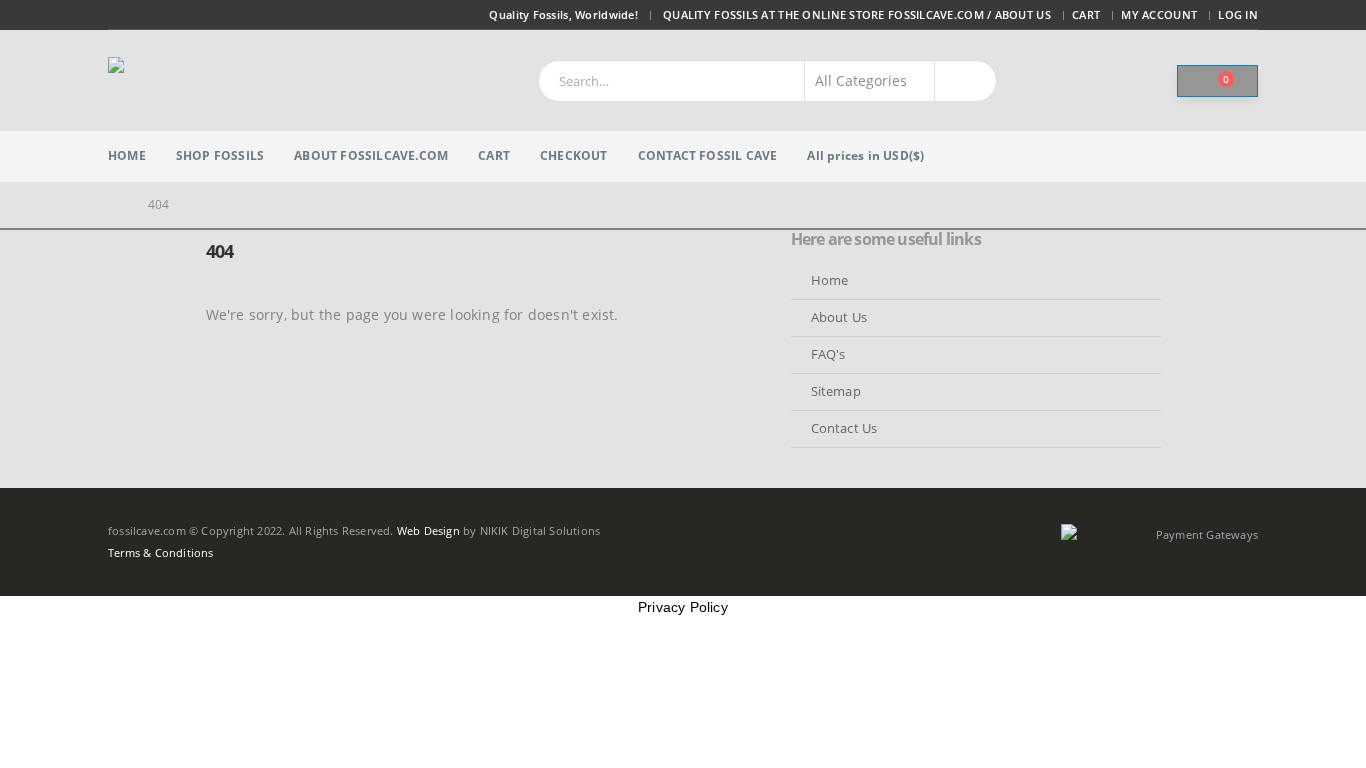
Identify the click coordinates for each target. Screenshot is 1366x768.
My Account (1159, 14)
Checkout (574, 155)
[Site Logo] (233, 80)
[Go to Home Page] (114, 205)
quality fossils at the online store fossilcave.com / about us (857, 14)
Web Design (428, 530)
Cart (1086, 14)
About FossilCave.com (371, 155)
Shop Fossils (220, 155)
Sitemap (836, 391)
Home (127, 155)
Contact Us (844, 428)
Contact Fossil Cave (708, 155)
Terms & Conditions (161, 552)
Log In (1238, 14)
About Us (839, 317)
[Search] (966, 81)
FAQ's (828, 354)
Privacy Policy (683, 607)
